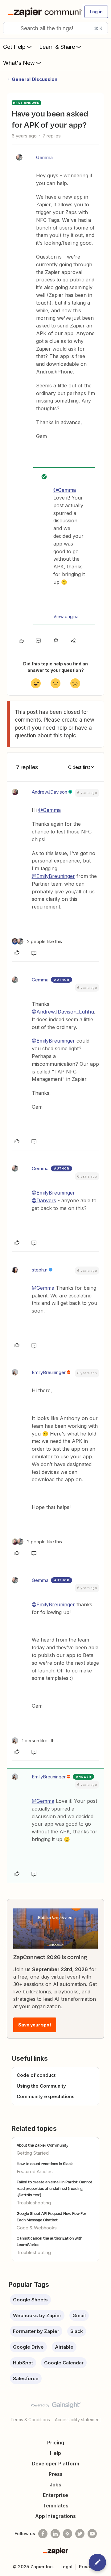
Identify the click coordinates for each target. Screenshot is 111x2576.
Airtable (64, 2347)
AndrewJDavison (49, 792)
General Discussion (35, 79)
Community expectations (46, 2096)
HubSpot (23, 2363)
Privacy (87, 2567)
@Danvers (44, 1200)
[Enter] (10, 28)
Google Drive (28, 2347)
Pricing (56, 2443)
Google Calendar (64, 2363)
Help (55, 2453)
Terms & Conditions (30, 2420)
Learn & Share (57, 47)
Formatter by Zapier (36, 2331)
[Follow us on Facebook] (43, 2534)
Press (56, 2474)
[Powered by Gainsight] (56, 2407)
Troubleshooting (34, 2203)
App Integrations (55, 2516)
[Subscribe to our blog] (68, 2534)
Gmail (79, 2315)
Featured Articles (35, 2171)
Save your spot (35, 2025)
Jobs (55, 2485)
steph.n (40, 1270)
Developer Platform (55, 2464)
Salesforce (26, 2378)
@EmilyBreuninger (53, 876)
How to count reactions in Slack (45, 2164)
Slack (77, 2331)
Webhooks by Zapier (37, 2315)
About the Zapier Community (43, 2145)
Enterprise (55, 2495)
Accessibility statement (78, 2420)
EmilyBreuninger (49, 1372)
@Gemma (65, 490)
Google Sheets (30, 2300)
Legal (66, 2567)
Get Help (14, 47)
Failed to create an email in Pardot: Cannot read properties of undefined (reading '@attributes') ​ (54, 2188)
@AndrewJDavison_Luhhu (63, 1012)
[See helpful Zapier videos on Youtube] (92, 2534)
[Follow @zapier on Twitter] (80, 2534)
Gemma (44, 157)
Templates (56, 2506)
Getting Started (33, 2153)
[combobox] (55, 28)
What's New (19, 63)
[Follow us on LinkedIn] (55, 2534)
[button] (96, 12)
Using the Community (41, 2086)
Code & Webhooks (37, 2228)
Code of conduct (36, 2075)
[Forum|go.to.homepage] (42, 12)
